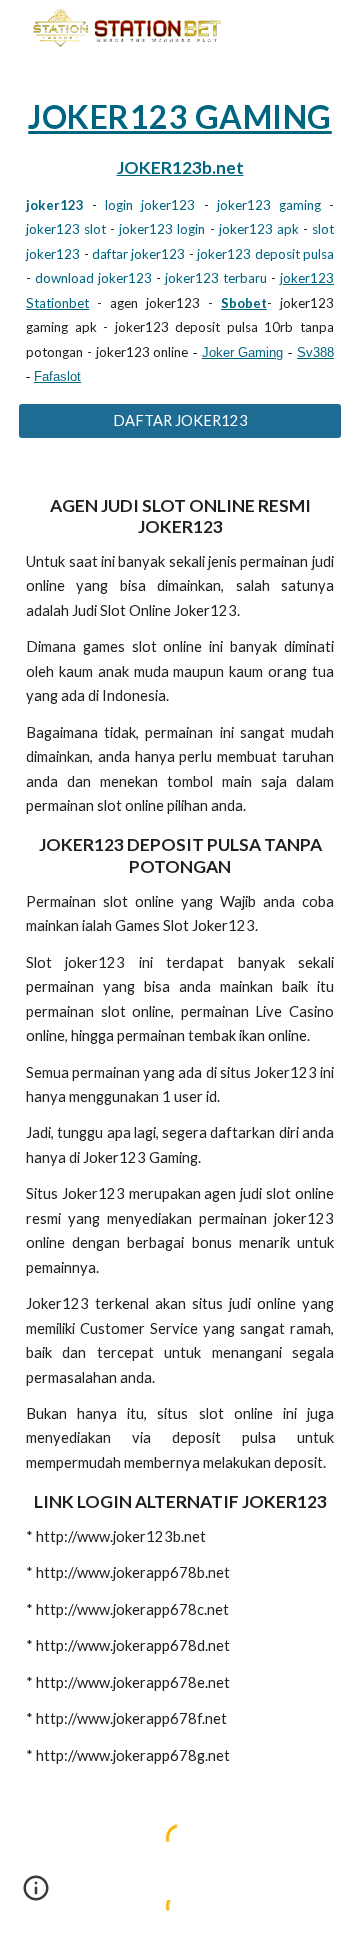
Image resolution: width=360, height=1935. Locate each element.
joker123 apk (259, 229)
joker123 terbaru (216, 278)
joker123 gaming (269, 205)
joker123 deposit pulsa (265, 254)
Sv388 (315, 352)
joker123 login (162, 229)
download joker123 (93, 278)
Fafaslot (57, 376)
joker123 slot (66, 229)
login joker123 (150, 205)
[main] (180, 241)
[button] (36, 1895)
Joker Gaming (243, 352)
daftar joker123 (138, 254)
